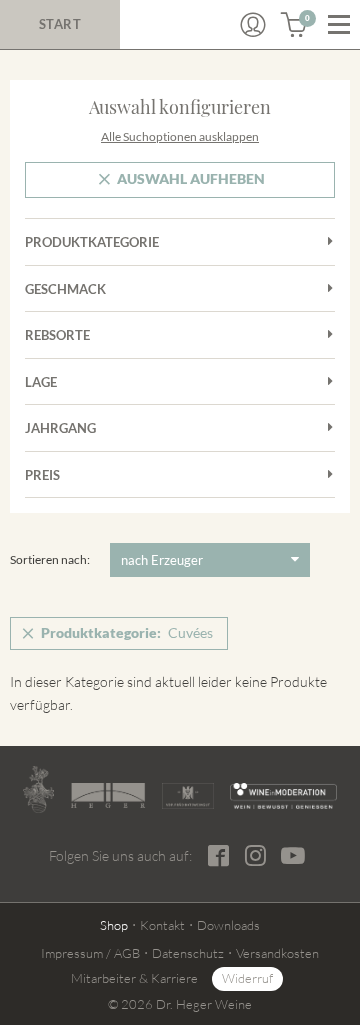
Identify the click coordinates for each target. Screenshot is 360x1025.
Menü (339, 25)
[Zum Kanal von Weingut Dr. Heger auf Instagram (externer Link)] (293, 855)
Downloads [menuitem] (228, 925)
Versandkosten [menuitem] (277, 953)
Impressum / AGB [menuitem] (90, 953)
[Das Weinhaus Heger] (108, 795)
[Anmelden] (253, 25)
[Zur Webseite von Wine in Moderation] (283, 796)
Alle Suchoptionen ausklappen (180, 136)
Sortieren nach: (50, 559)
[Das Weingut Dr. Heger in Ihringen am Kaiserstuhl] (38, 789)
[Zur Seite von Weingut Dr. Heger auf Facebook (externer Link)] (218, 855)
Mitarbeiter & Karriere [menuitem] (134, 978)
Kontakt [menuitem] (162, 925)
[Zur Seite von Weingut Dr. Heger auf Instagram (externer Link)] (255, 855)
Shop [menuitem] (114, 925)
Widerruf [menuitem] (247, 978)
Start (60, 24)
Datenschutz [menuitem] (188, 953)
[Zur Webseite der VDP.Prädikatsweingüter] (188, 796)
